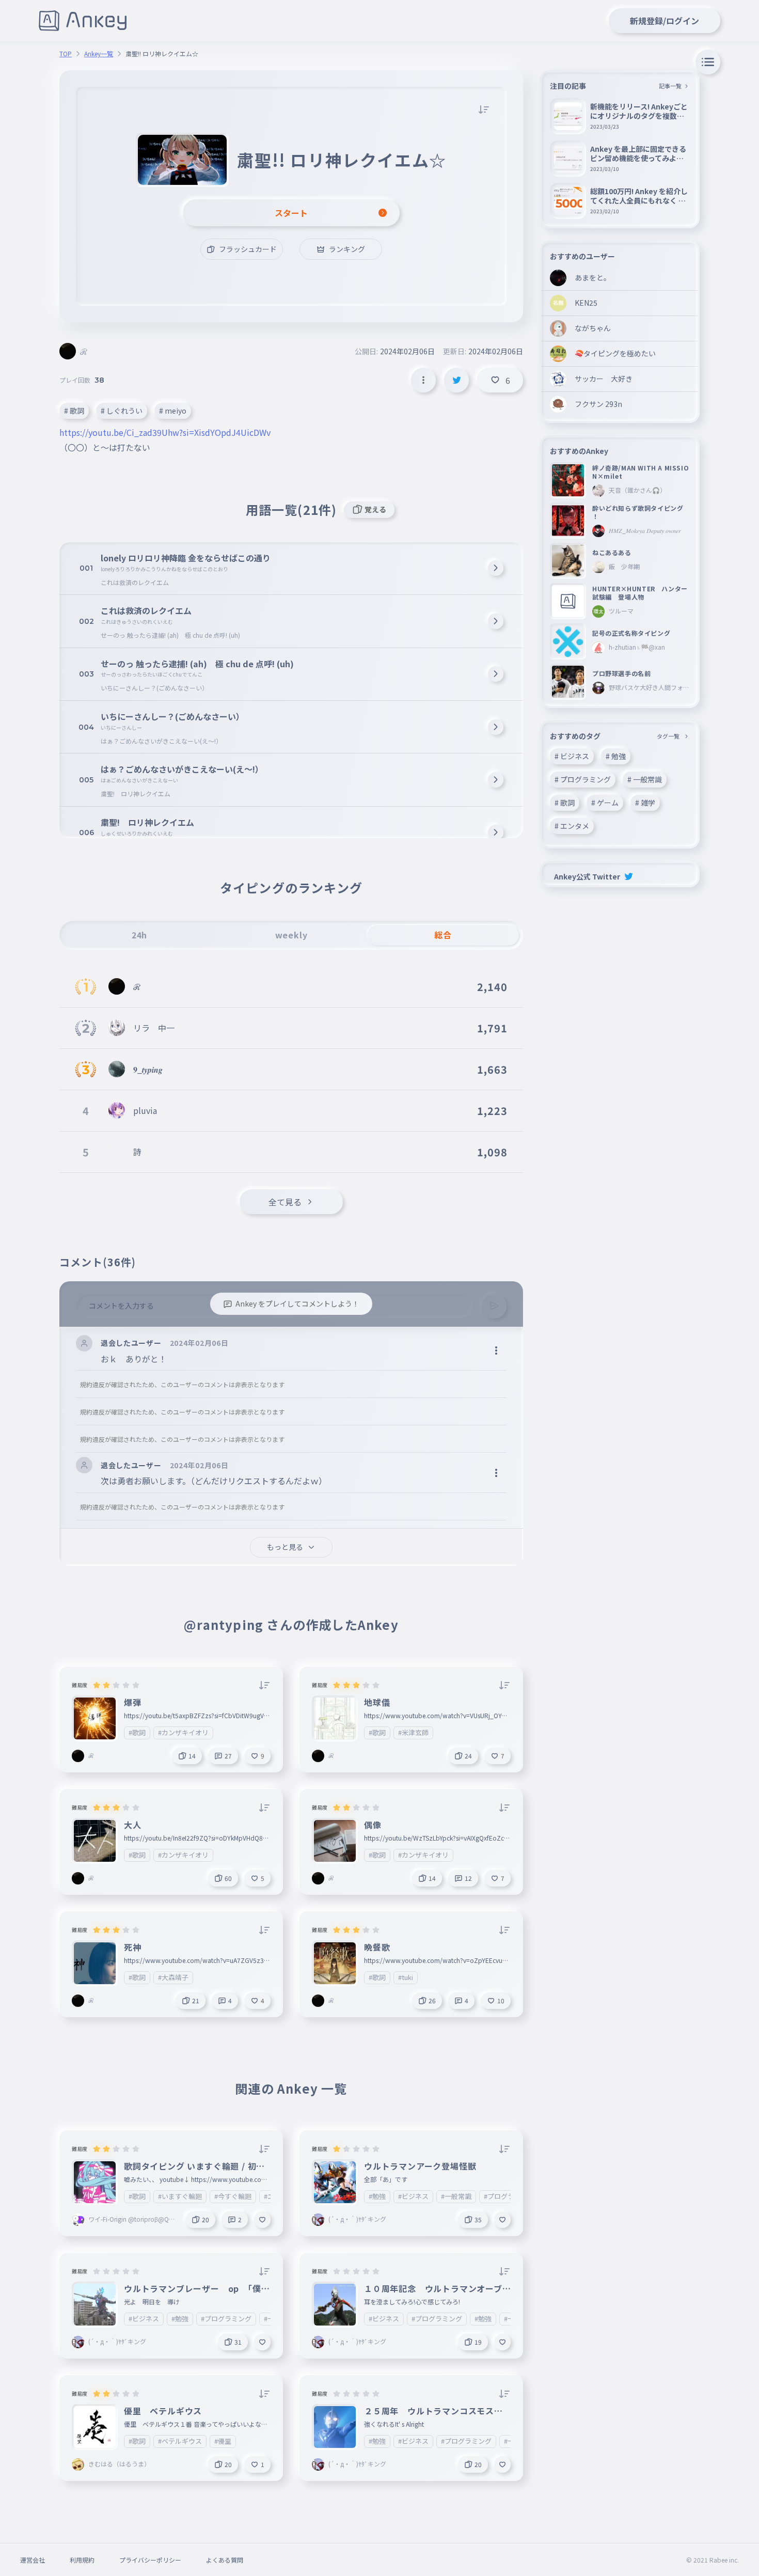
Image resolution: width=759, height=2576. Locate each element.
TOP (66, 54)
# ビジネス (572, 756)
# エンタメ (572, 826)
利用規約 (82, 2560)
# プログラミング (583, 779)
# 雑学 (645, 803)
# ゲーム (605, 803)
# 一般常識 (645, 779)
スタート (291, 213)
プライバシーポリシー (150, 2560)
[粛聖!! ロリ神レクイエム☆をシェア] (456, 380)
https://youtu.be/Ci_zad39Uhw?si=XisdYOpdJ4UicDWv (165, 432)
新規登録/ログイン (665, 21)
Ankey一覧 (99, 54)
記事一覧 (670, 86)
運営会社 (33, 2560)
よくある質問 (225, 2560)
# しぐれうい (122, 411)
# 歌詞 (74, 411)
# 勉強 (616, 756)
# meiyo (173, 411)
